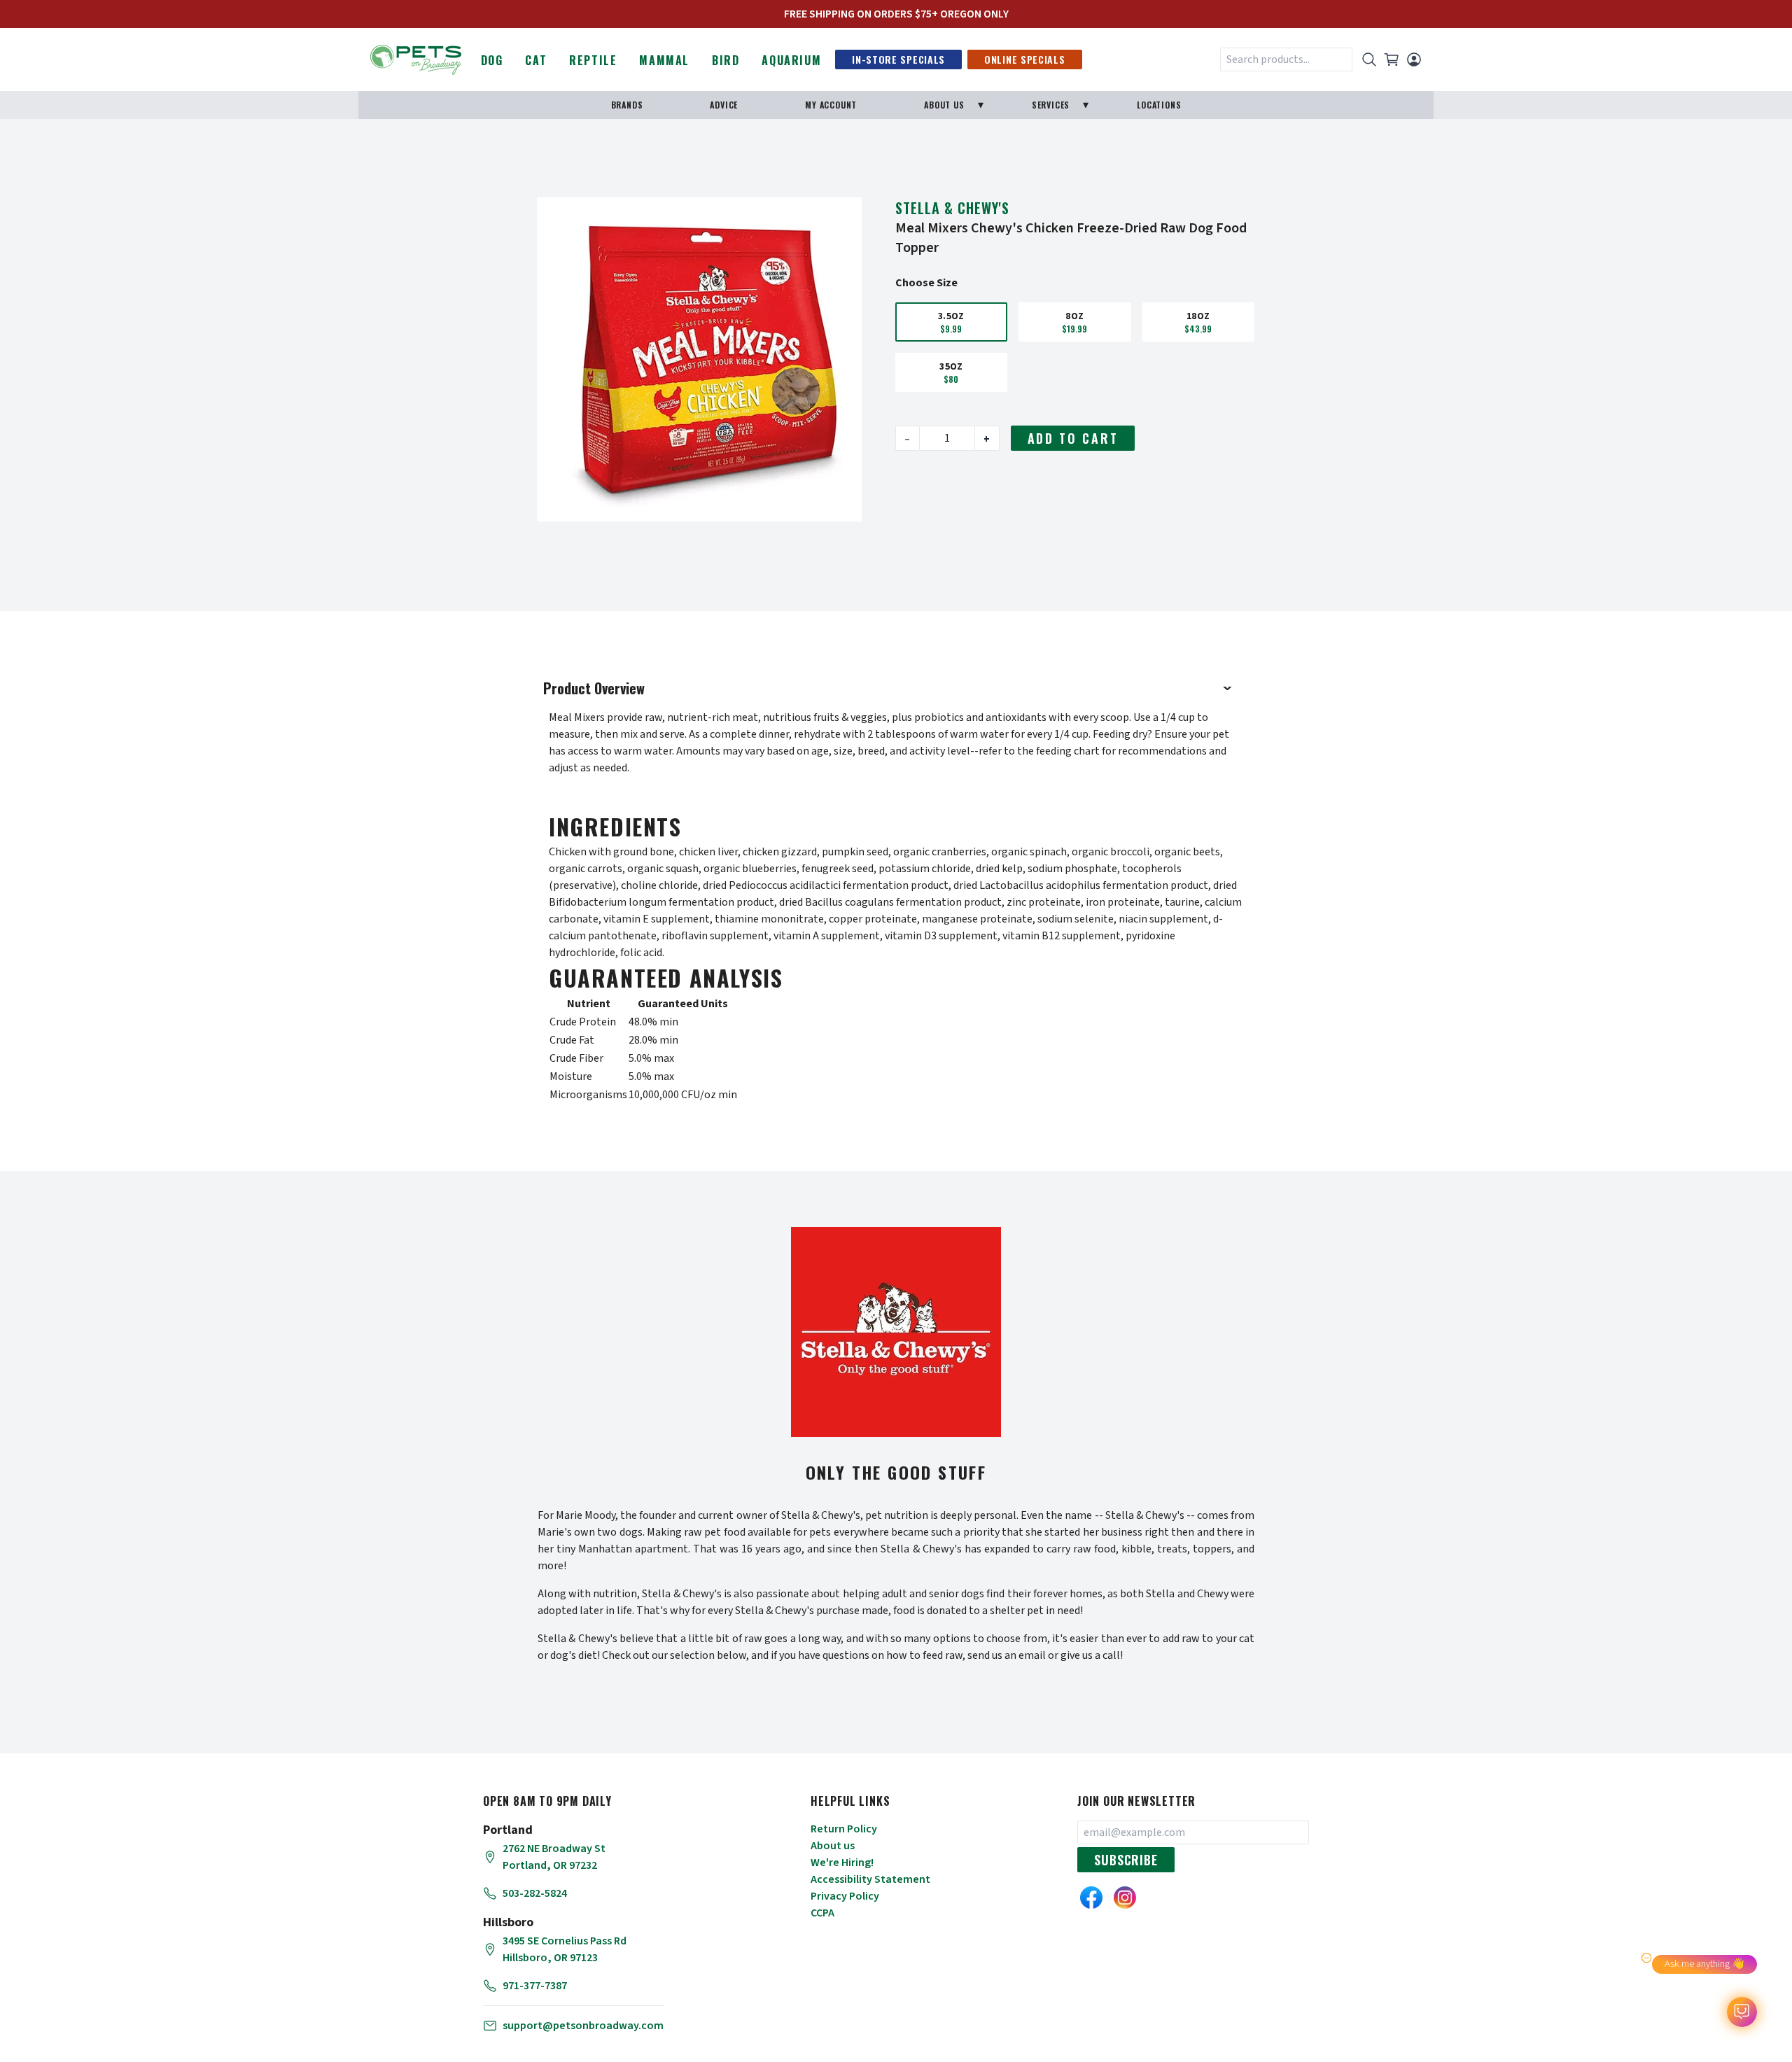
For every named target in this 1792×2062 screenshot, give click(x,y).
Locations (1159, 105)
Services (1051, 105)
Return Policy (844, 1829)
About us (833, 1846)
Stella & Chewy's (952, 208)
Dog (492, 60)
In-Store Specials (898, 59)
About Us (944, 105)
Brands (627, 105)
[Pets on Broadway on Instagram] (1125, 1898)
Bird (726, 60)
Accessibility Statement (870, 1879)
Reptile (593, 60)
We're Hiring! (842, 1863)
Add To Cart (1073, 438)
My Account (831, 105)
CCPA (822, 1913)
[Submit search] (1369, 59)
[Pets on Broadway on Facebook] (1091, 1898)
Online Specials (1025, 59)
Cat (536, 60)
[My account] (1414, 59)
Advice (724, 105)
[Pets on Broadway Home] (416, 58)
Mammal (664, 60)
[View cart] (1392, 59)
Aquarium (791, 60)
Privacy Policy (845, 1896)
